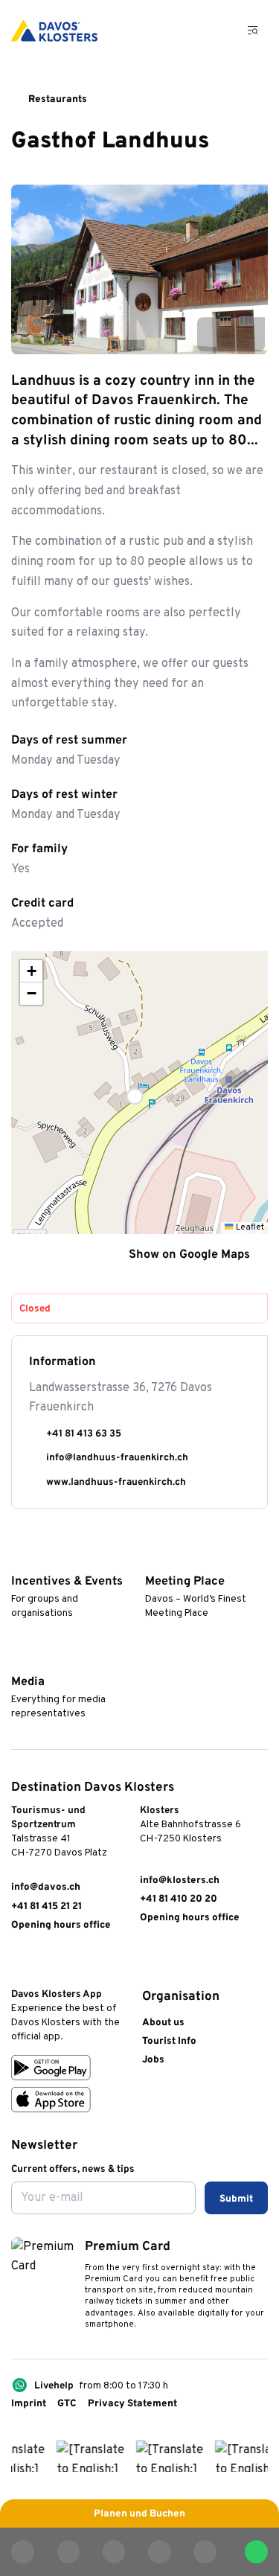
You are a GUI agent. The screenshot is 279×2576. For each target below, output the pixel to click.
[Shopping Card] (216, 31)
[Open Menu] (254, 31)
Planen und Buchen (139, 2514)
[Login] (181, 31)
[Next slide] (248, 334)
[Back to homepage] (54, 31)
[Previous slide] (214, 334)
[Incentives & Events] (18, 1560)
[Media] (18, 1661)
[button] (139, 1093)
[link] (18, 1963)
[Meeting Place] (152, 1560)
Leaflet (248, 1227)
